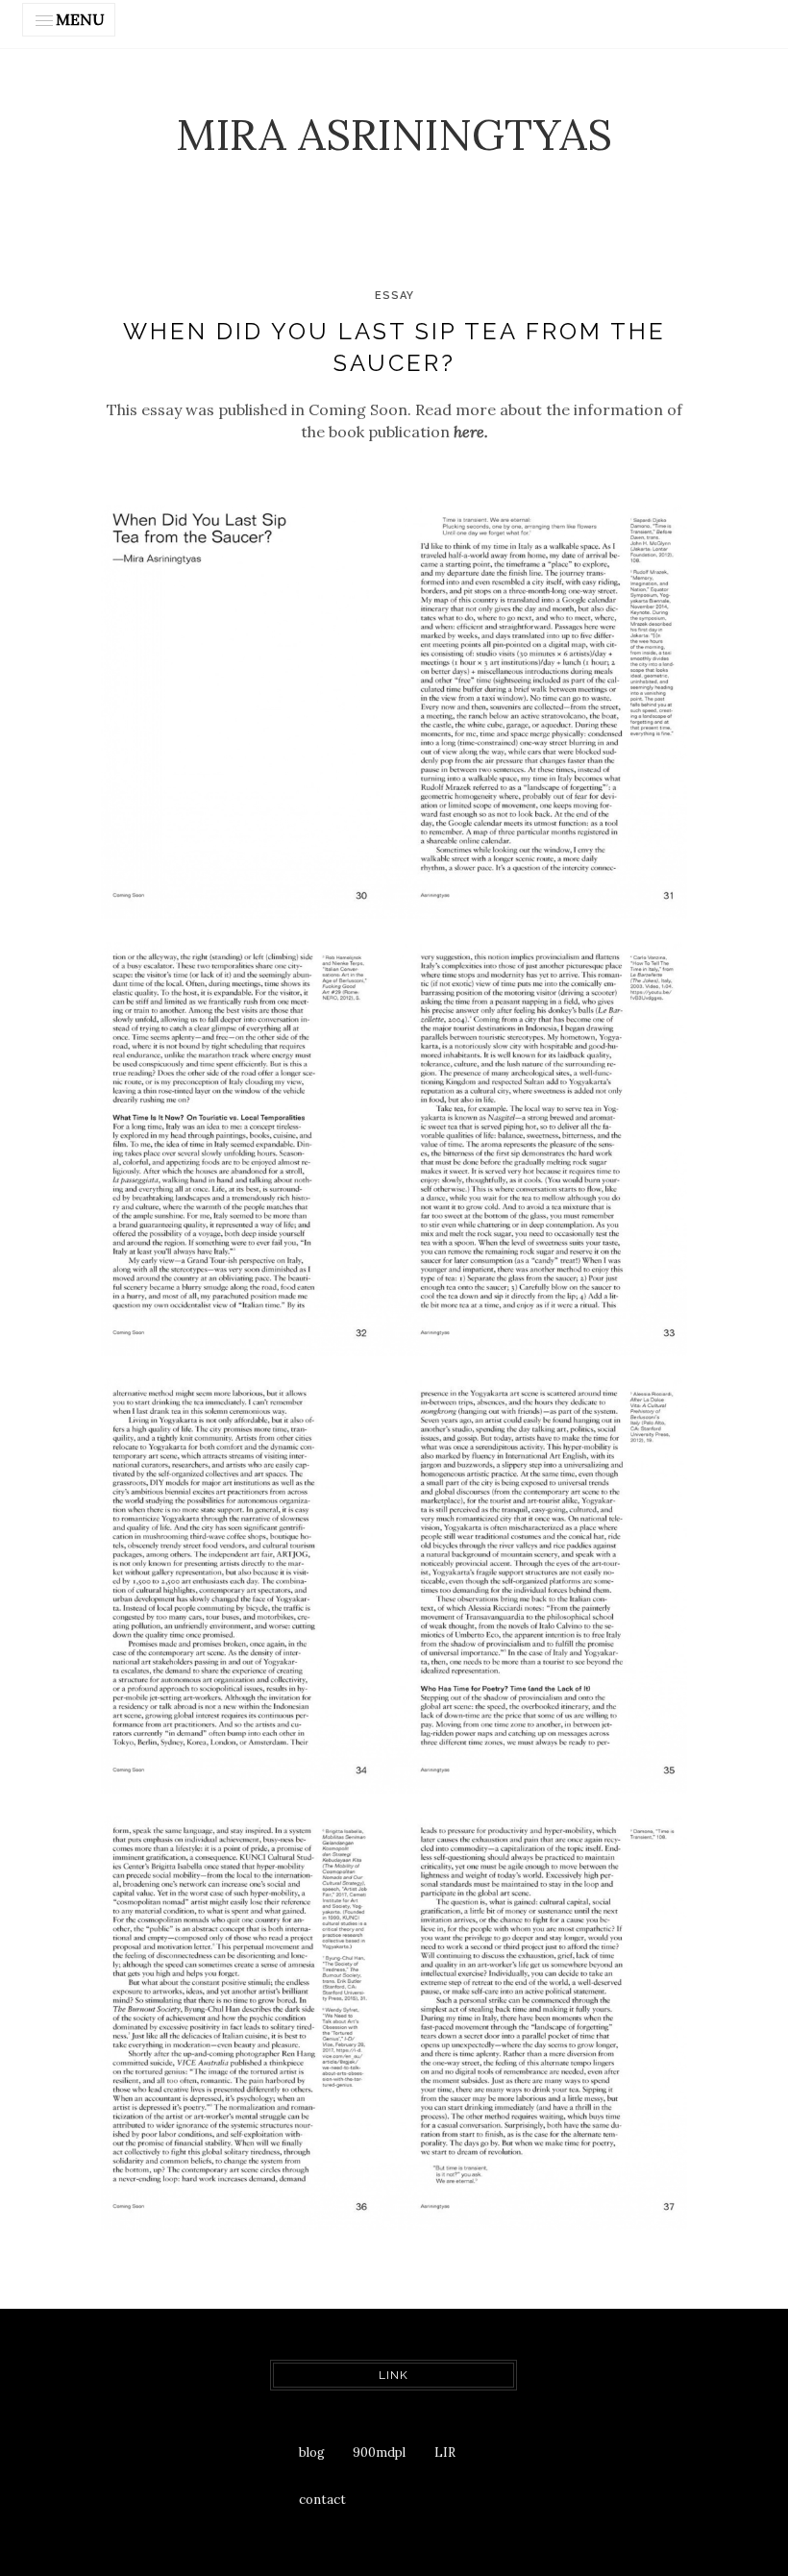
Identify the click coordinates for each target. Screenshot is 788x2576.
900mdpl (379, 2452)
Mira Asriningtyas (394, 134)
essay (394, 296)
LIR (445, 2452)
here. (471, 432)
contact (322, 2500)
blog (312, 2452)
